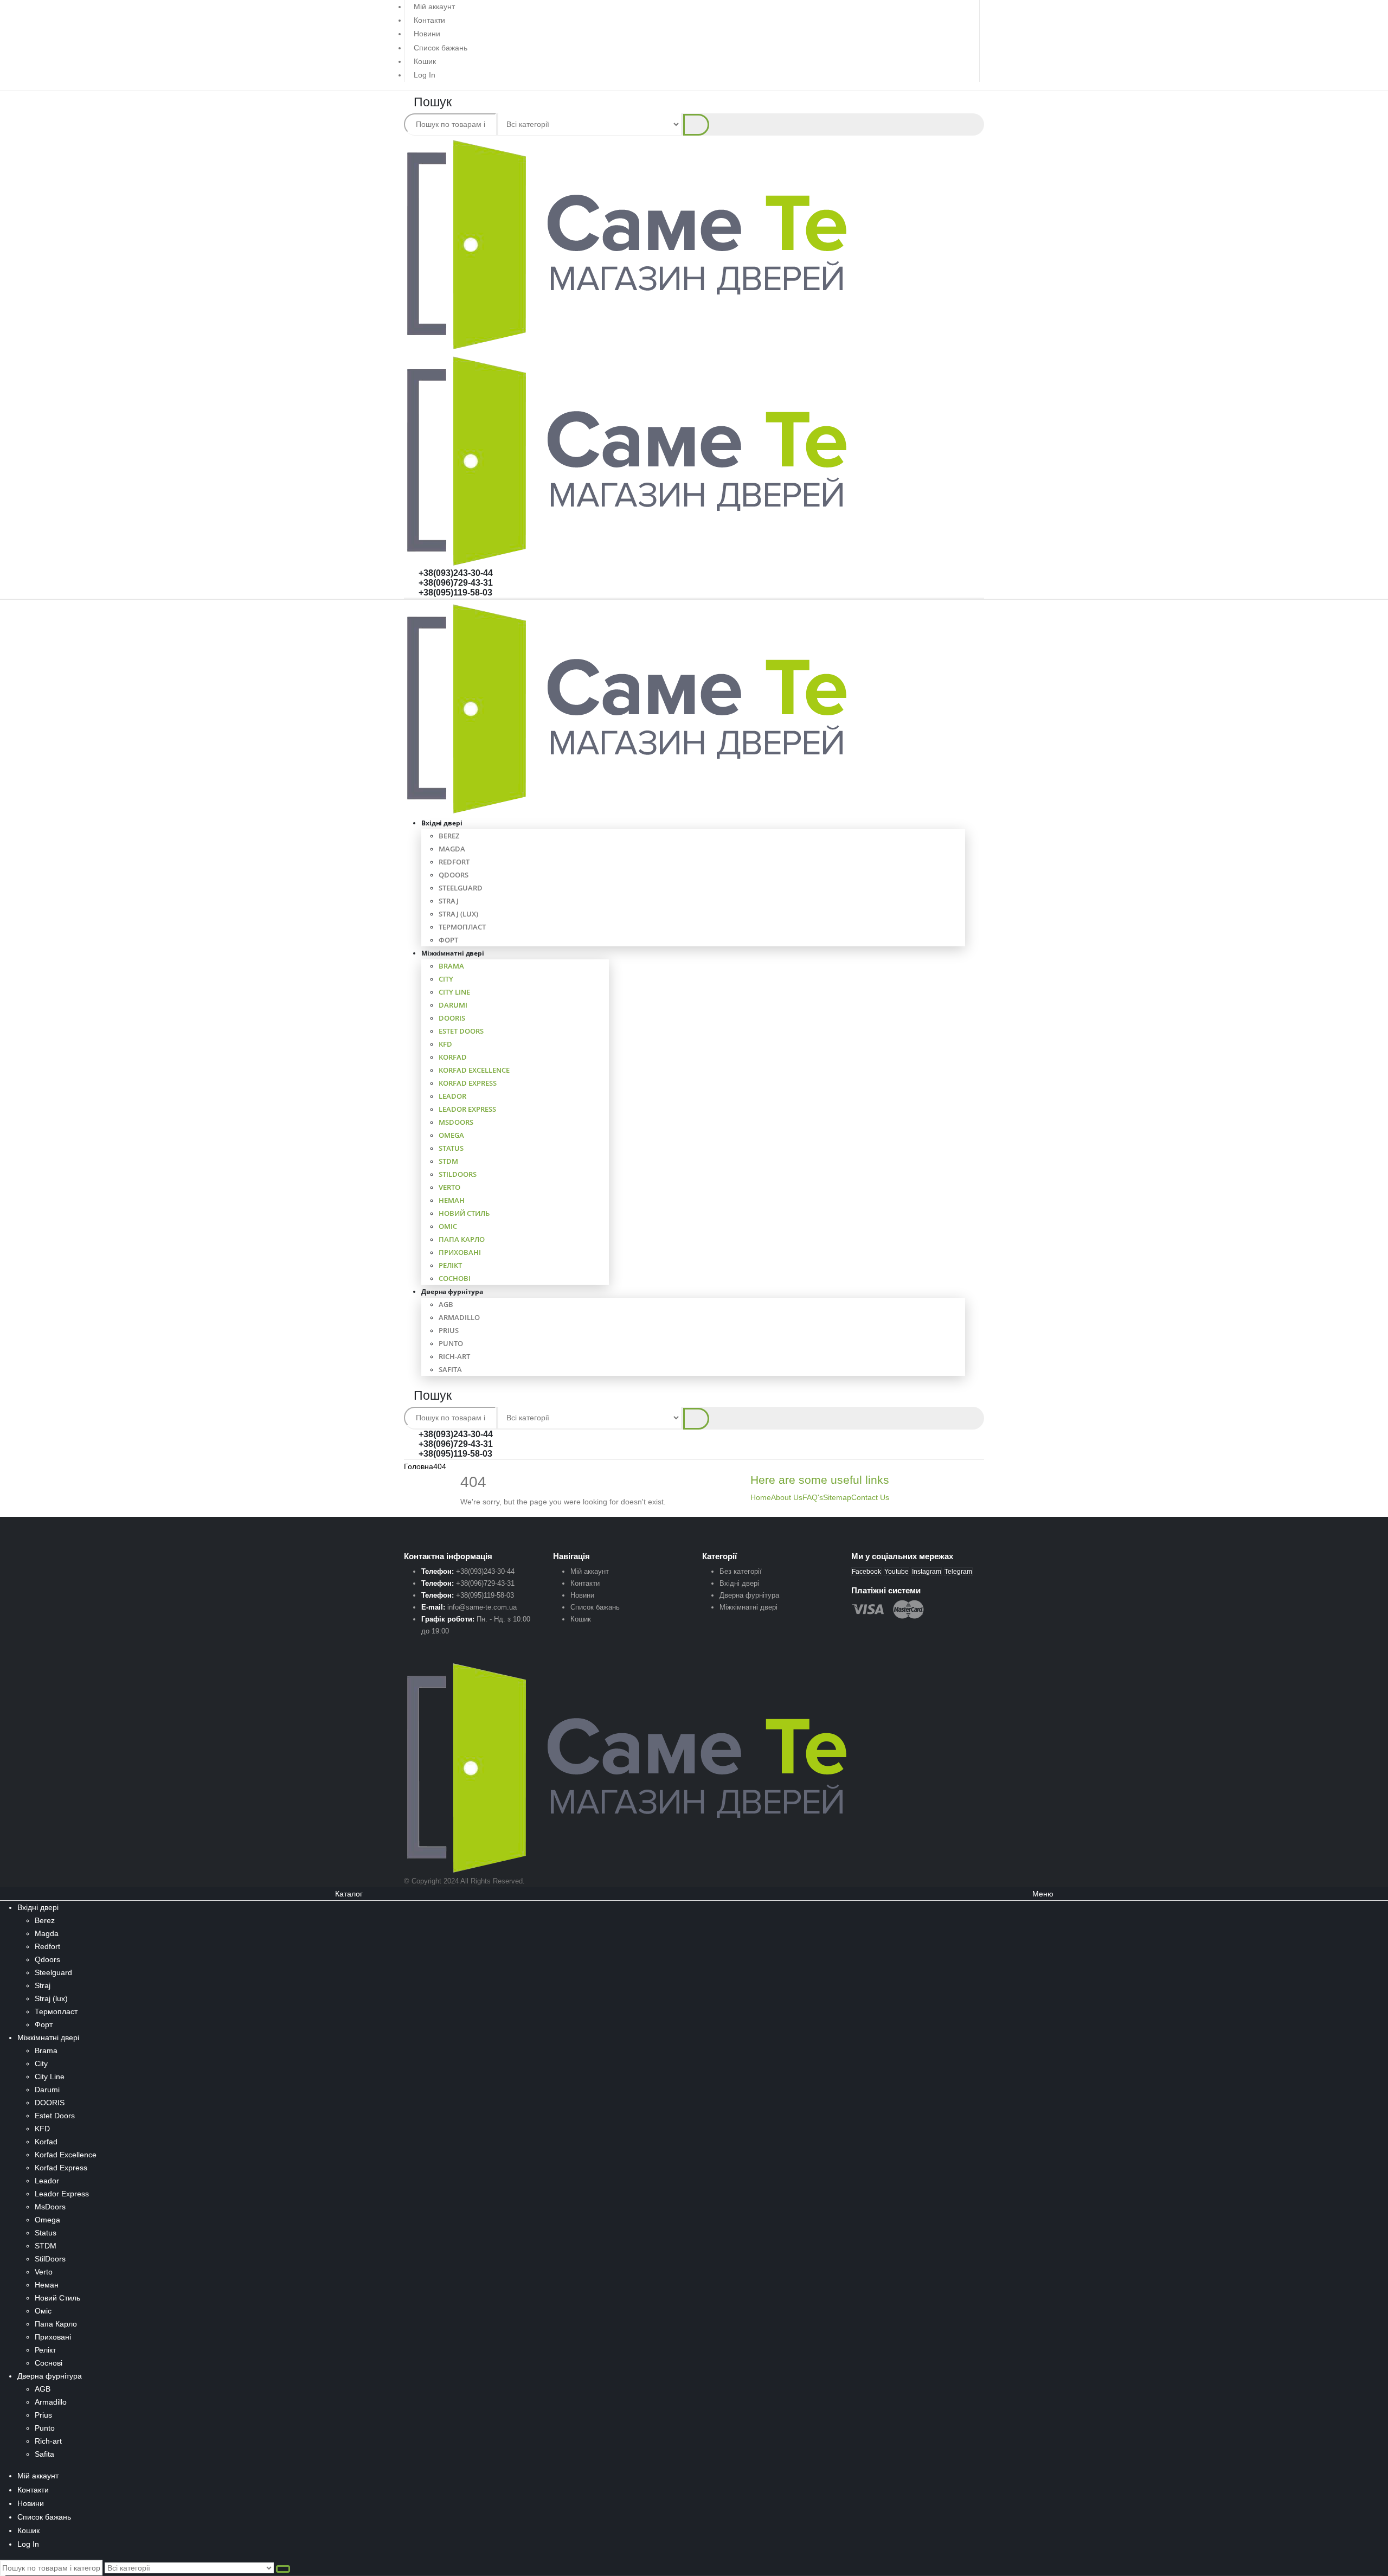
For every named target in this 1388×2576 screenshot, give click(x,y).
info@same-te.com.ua (482, 1607)
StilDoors (458, 1174)
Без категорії (741, 1571)
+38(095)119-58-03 (455, 592)
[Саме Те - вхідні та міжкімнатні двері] (628, 708)
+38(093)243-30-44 (456, 573)
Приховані (460, 1252)
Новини (427, 34)
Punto (451, 1343)
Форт (44, 2024)
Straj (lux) (458, 914)
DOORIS (452, 1018)
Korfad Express (468, 1083)
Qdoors (454, 875)
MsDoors (456, 1122)
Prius (449, 1330)
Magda (452, 849)
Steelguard (461, 888)
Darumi (453, 1005)
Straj (449, 901)
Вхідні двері (442, 823)
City (446, 979)
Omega (451, 1135)
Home (761, 1497)
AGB (446, 1304)
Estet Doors (461, 1031)
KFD (445, 1044)
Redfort (454, 862)
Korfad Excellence (474, 1070)
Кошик (425, 61)
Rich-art (454, 1356)
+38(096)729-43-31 (456, 583)
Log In (425, 75)
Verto (449, 1187)
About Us (787, 1497)
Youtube (897, 1572)
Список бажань (441, 48)
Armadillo (459, 1317)
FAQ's (813, 1497)
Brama (451, 966)
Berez (449, 836)
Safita (450, 1369)
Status (451, 1148)
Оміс (448, 1226)
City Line (454, 992)
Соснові (49, 2363)
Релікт (450, 1265)
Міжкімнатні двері (453, 953)
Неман (452, 1200)
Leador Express (467, 1109)
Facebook (866, 1572)
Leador (452, 1096)
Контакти (429, 20)
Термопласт (462, 927)
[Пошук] (696, 125)
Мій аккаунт (434, 7)
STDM (448, 1161)
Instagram (927, 1572)
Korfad (453, 1057)
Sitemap (837, 1497)
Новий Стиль (464, 1213)
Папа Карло (462, 1239)
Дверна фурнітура (452, 1292)
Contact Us (870, 1497)
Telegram (958, 1572)
